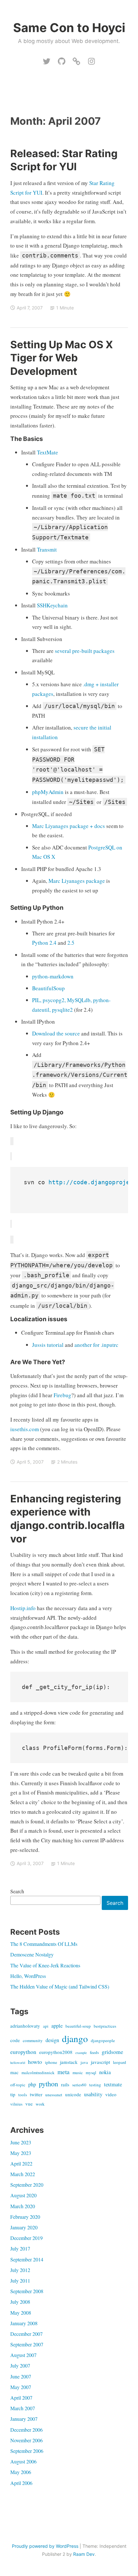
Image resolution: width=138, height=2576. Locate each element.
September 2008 (27, 2291)
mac (14, 2072)
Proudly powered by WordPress (45, 2546)
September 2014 (27, 2259)
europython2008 (56, 2052)
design (52, 2040)
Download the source (56, 1033)
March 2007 (23, 2408)
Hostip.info (23, 1608)
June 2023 (21, 2142)
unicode (73, 2094)
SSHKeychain (52, 605)
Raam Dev (84, 2554)
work (40, 2104)
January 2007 (24, 2419)
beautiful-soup (78, 2026)
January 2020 (24, 2227)
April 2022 (21, 2163)
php (32, 2084)
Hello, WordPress (28, 1976)
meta (64, 2072)
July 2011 (20, 2280)
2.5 (71, 943)
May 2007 (21, 2387)
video (111, 2094)
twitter (36, 2094)
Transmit (47, 549)
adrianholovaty (25, 2026)
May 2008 (21, 2313)
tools (23, 2095)
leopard (120, 2062)
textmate (113, 2084)
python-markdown (53, 976)
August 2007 (23, 2355)
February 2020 (25, 2217)
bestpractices (105, 2026)
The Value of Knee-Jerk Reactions (45, 1965)
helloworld (18, 2063)
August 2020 (23, 2195)
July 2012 (20, 2270)
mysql (91, 2073)
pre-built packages (93, 651)
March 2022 (23, 2174)
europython (23, 2052)
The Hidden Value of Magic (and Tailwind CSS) (60, 1986)
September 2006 (27, 2451)
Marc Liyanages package (77, 881)
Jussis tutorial (48, 1345)
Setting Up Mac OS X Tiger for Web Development (62, 358)
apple (57, 2026)
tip (13, 2094)
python (48, 2083)
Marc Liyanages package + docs (69, 826)
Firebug (62, 1395)
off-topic (18, 2085)
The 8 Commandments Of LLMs (44, 1944)
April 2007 (21, 2398)
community (33, 2040)
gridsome (112, 2052)
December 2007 (26, 2334)
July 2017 (20, 2248)
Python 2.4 (44, 943)
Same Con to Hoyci (69, 28)
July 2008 (20, 2302)
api (46, 2026)
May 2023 (21, 2153)
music (78, 2073)
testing (95, 2085)
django (75, 2038)
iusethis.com (25, 1429)
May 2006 (21, 2472)
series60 (79, 2085)
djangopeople (103, 2040)
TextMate (47, 452)
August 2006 (23, 2461)
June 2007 (21, 2376)
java (84, 2062)
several (63, 651)
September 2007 (27, 2344)
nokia (105, 2072)
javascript (100, 2062)
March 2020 (23, 2206)
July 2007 (20, 2365)
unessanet (54, 2095)
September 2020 (27, 2185)
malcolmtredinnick (38, 2073)
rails (65, 2084)
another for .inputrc (96, 1345)
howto (35, 2062)
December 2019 (26, 2238)
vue (29, 2104)
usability (93, 2094)
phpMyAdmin (48, 792)
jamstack (69, 2062)
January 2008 (24, 2323)
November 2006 (26, 2440)
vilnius (16, 2104)
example (81, 2053)
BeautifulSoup (48, 988)
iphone (51, 2062)
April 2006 (21, 2483)
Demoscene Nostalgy (32, 1954)
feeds (94, 2052)
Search (17, 1891)
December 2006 (26, 2430)
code (15, 2040)
